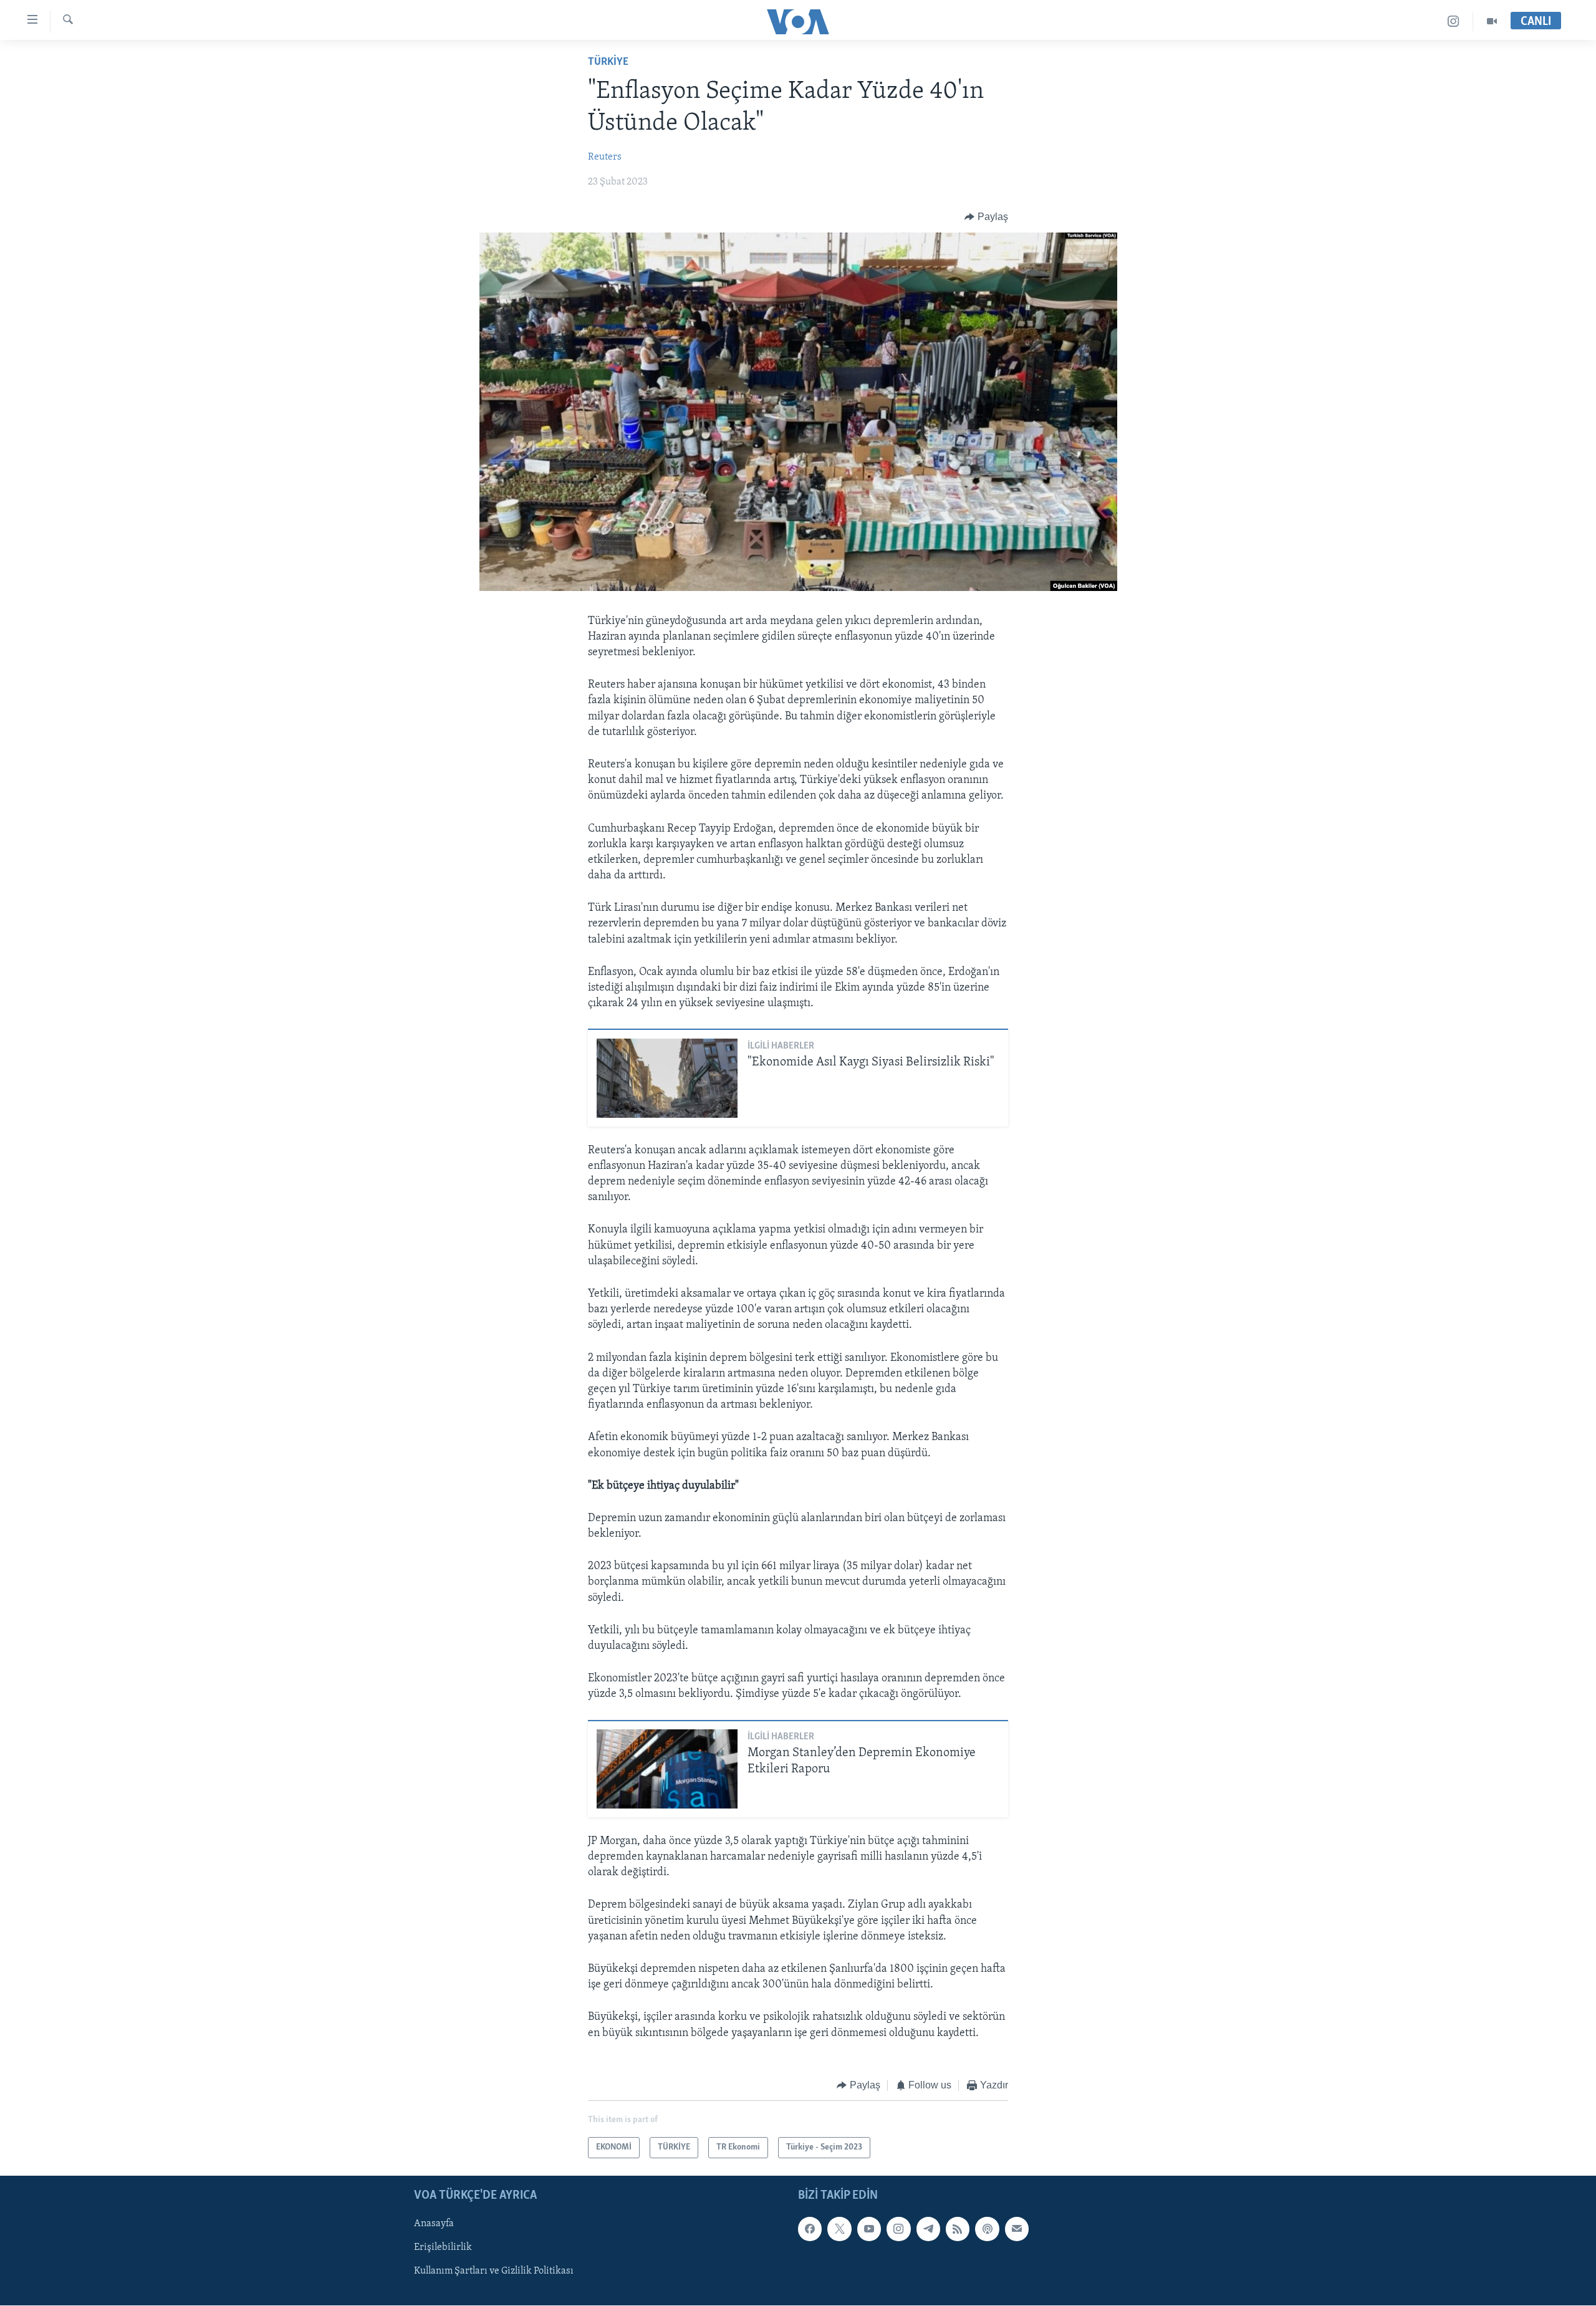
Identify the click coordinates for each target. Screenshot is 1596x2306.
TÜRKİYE (608, 62)
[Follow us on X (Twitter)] (839, 2229)
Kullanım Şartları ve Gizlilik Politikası (494, 2272)
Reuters (605, 157)
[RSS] (958, 2229)
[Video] (1492, 22)
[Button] (986, 217)
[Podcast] (987, 2229)
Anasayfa (434, 2224)
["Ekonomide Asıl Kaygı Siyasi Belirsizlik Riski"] (667, 1078)
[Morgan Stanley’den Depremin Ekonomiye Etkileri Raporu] (667, 1769)
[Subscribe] (1017, 2229)
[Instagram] (1454, 22)
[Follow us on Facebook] (810, 2229)
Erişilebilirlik (443, 2248)
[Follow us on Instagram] (898, 2229)
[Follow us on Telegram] (928, 2229)
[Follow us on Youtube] (869, 2229)
